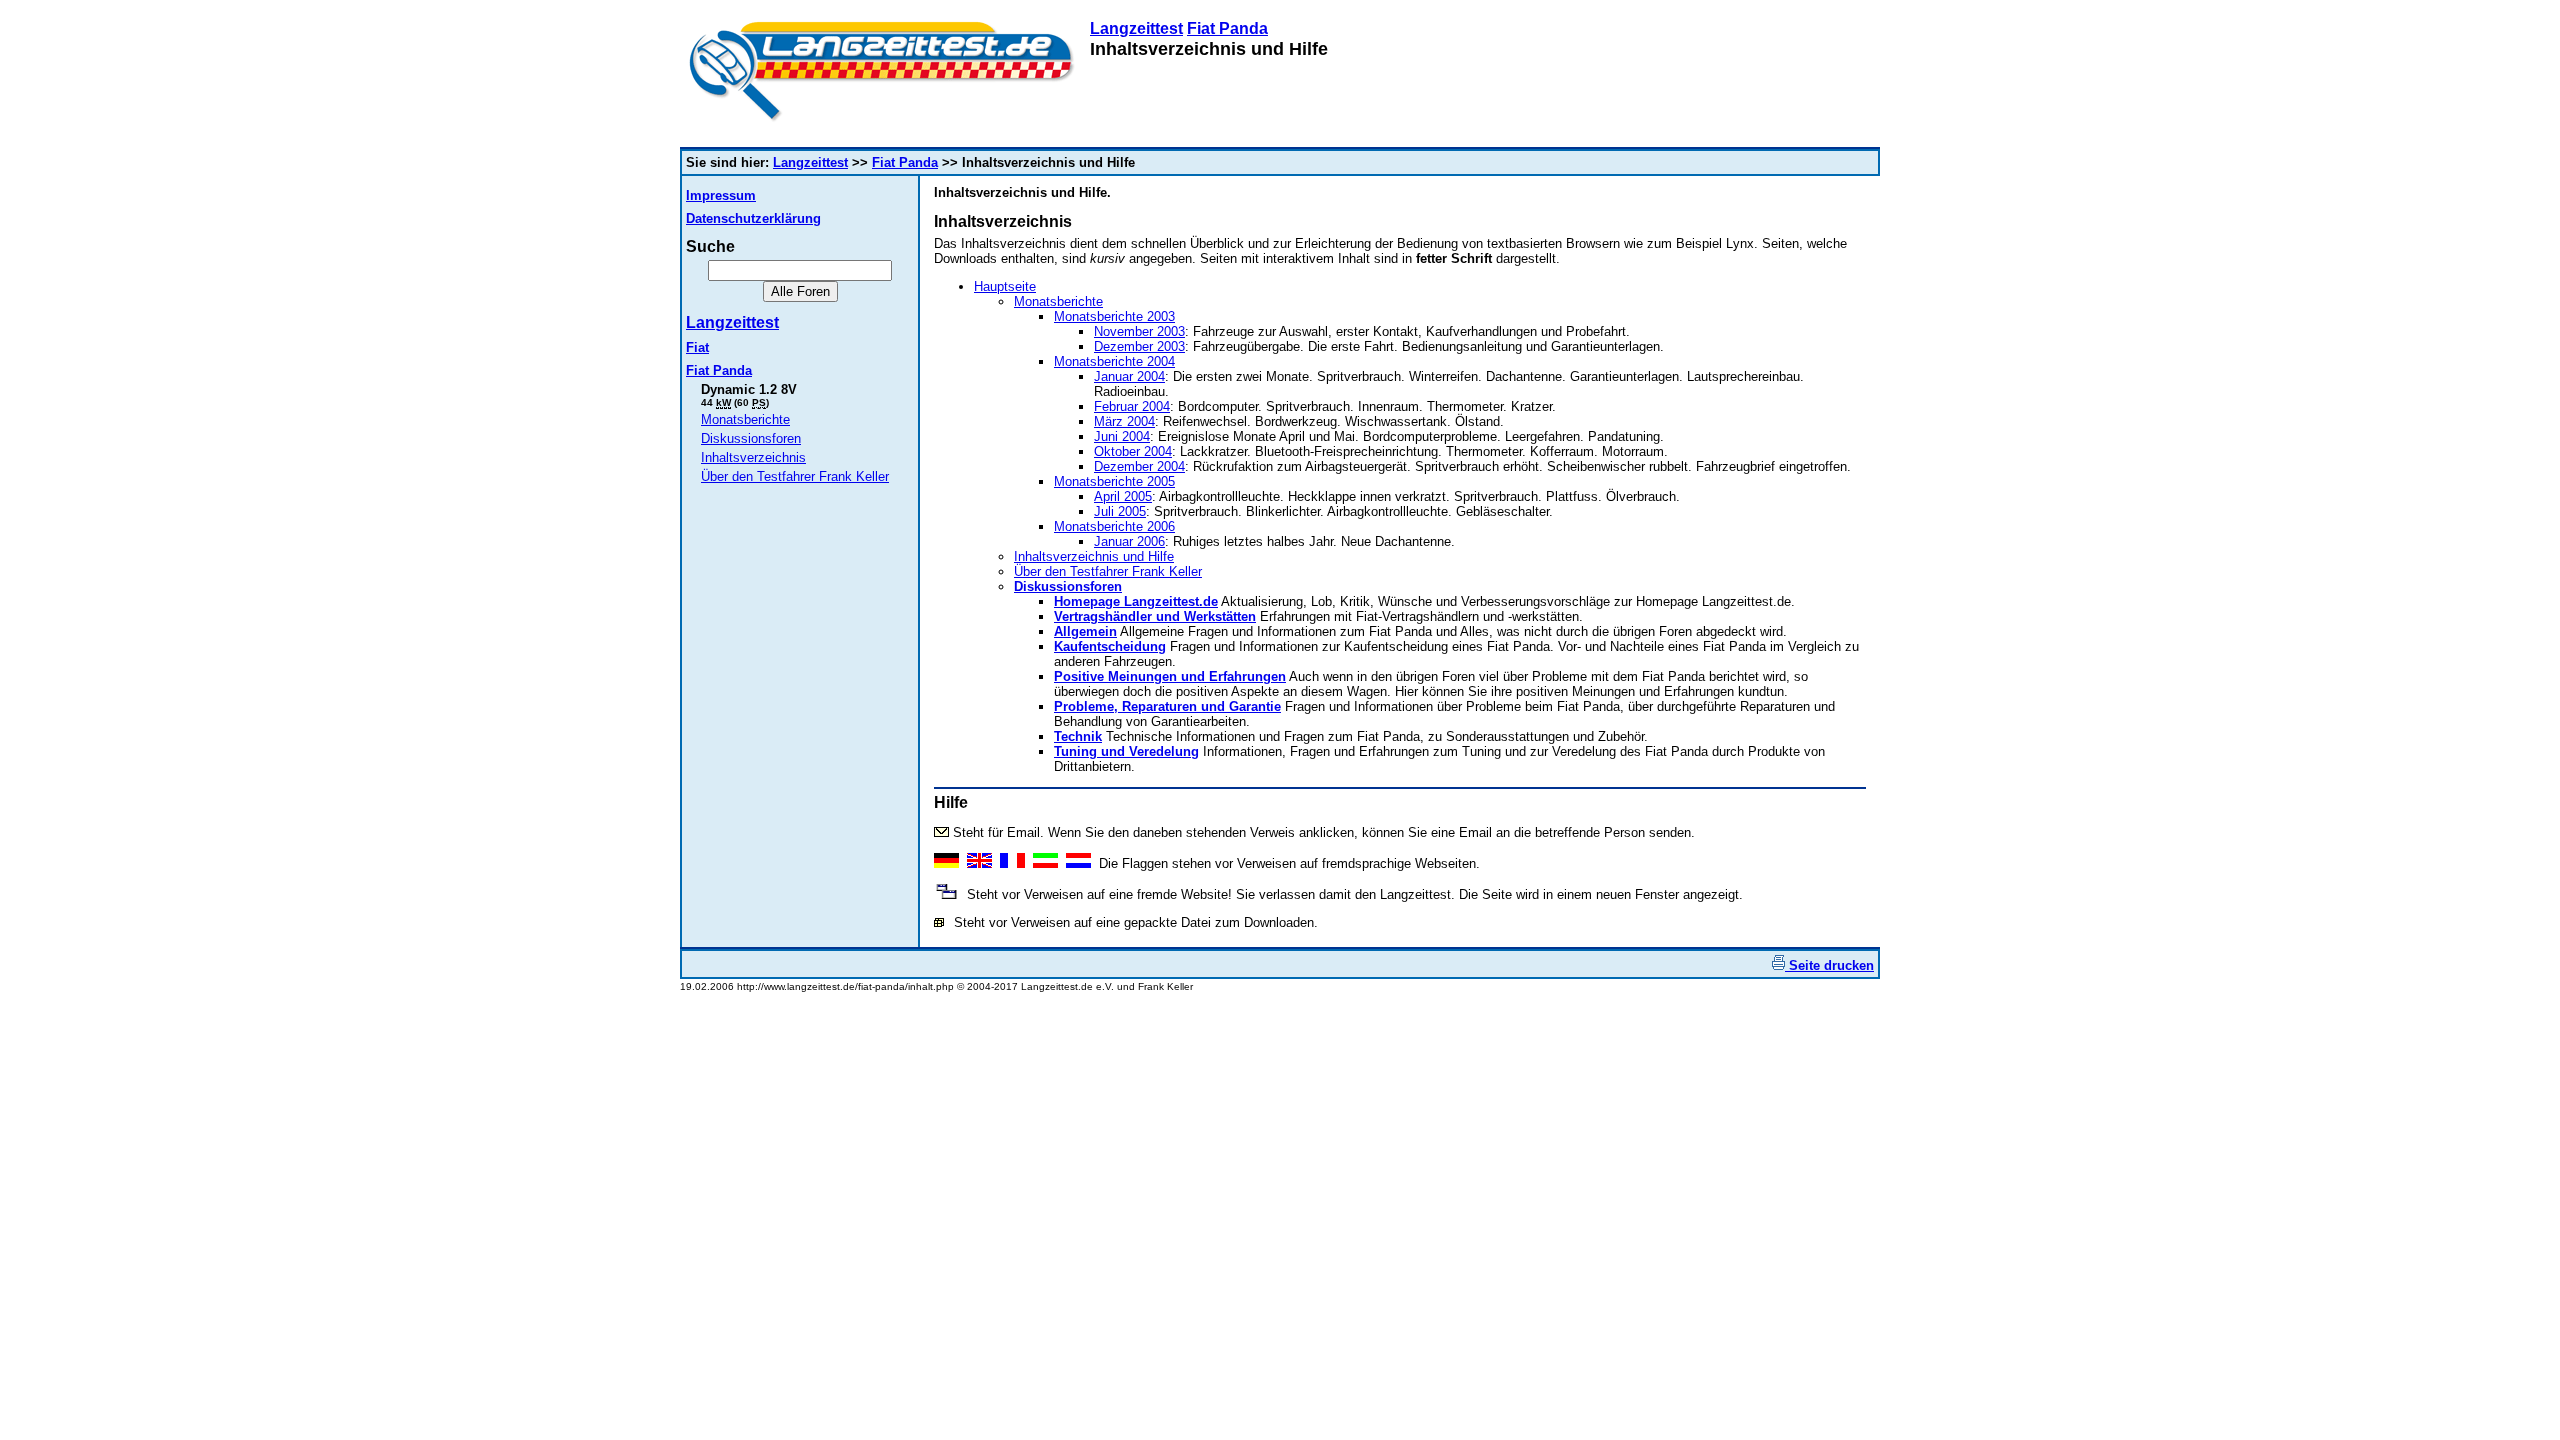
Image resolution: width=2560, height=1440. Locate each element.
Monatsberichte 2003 (1114, 316)
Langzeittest (1136, 28)
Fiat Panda (1227, 28)
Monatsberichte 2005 (1114, 481)
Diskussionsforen (751, 438)
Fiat (697, 347)
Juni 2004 (1122, 436)
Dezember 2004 (1139, 466)
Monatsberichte (745, 419)
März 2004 (1124, 421)
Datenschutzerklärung (753, 218)
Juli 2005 (1120, 511)
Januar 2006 (1129, 541)
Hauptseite (1005, 286)
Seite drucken (1829, 965)
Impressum (721, 195)
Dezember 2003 (1139, 346)
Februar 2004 (1132, 406)
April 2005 (1123, 496)
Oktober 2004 (1133, 451)
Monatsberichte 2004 (1114, 361)
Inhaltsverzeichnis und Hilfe (1094, 556)
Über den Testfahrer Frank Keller (795, 476)
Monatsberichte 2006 (1114, 526)
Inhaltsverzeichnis (753, 457)
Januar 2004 (1129, 376)
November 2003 (1139, 331)
